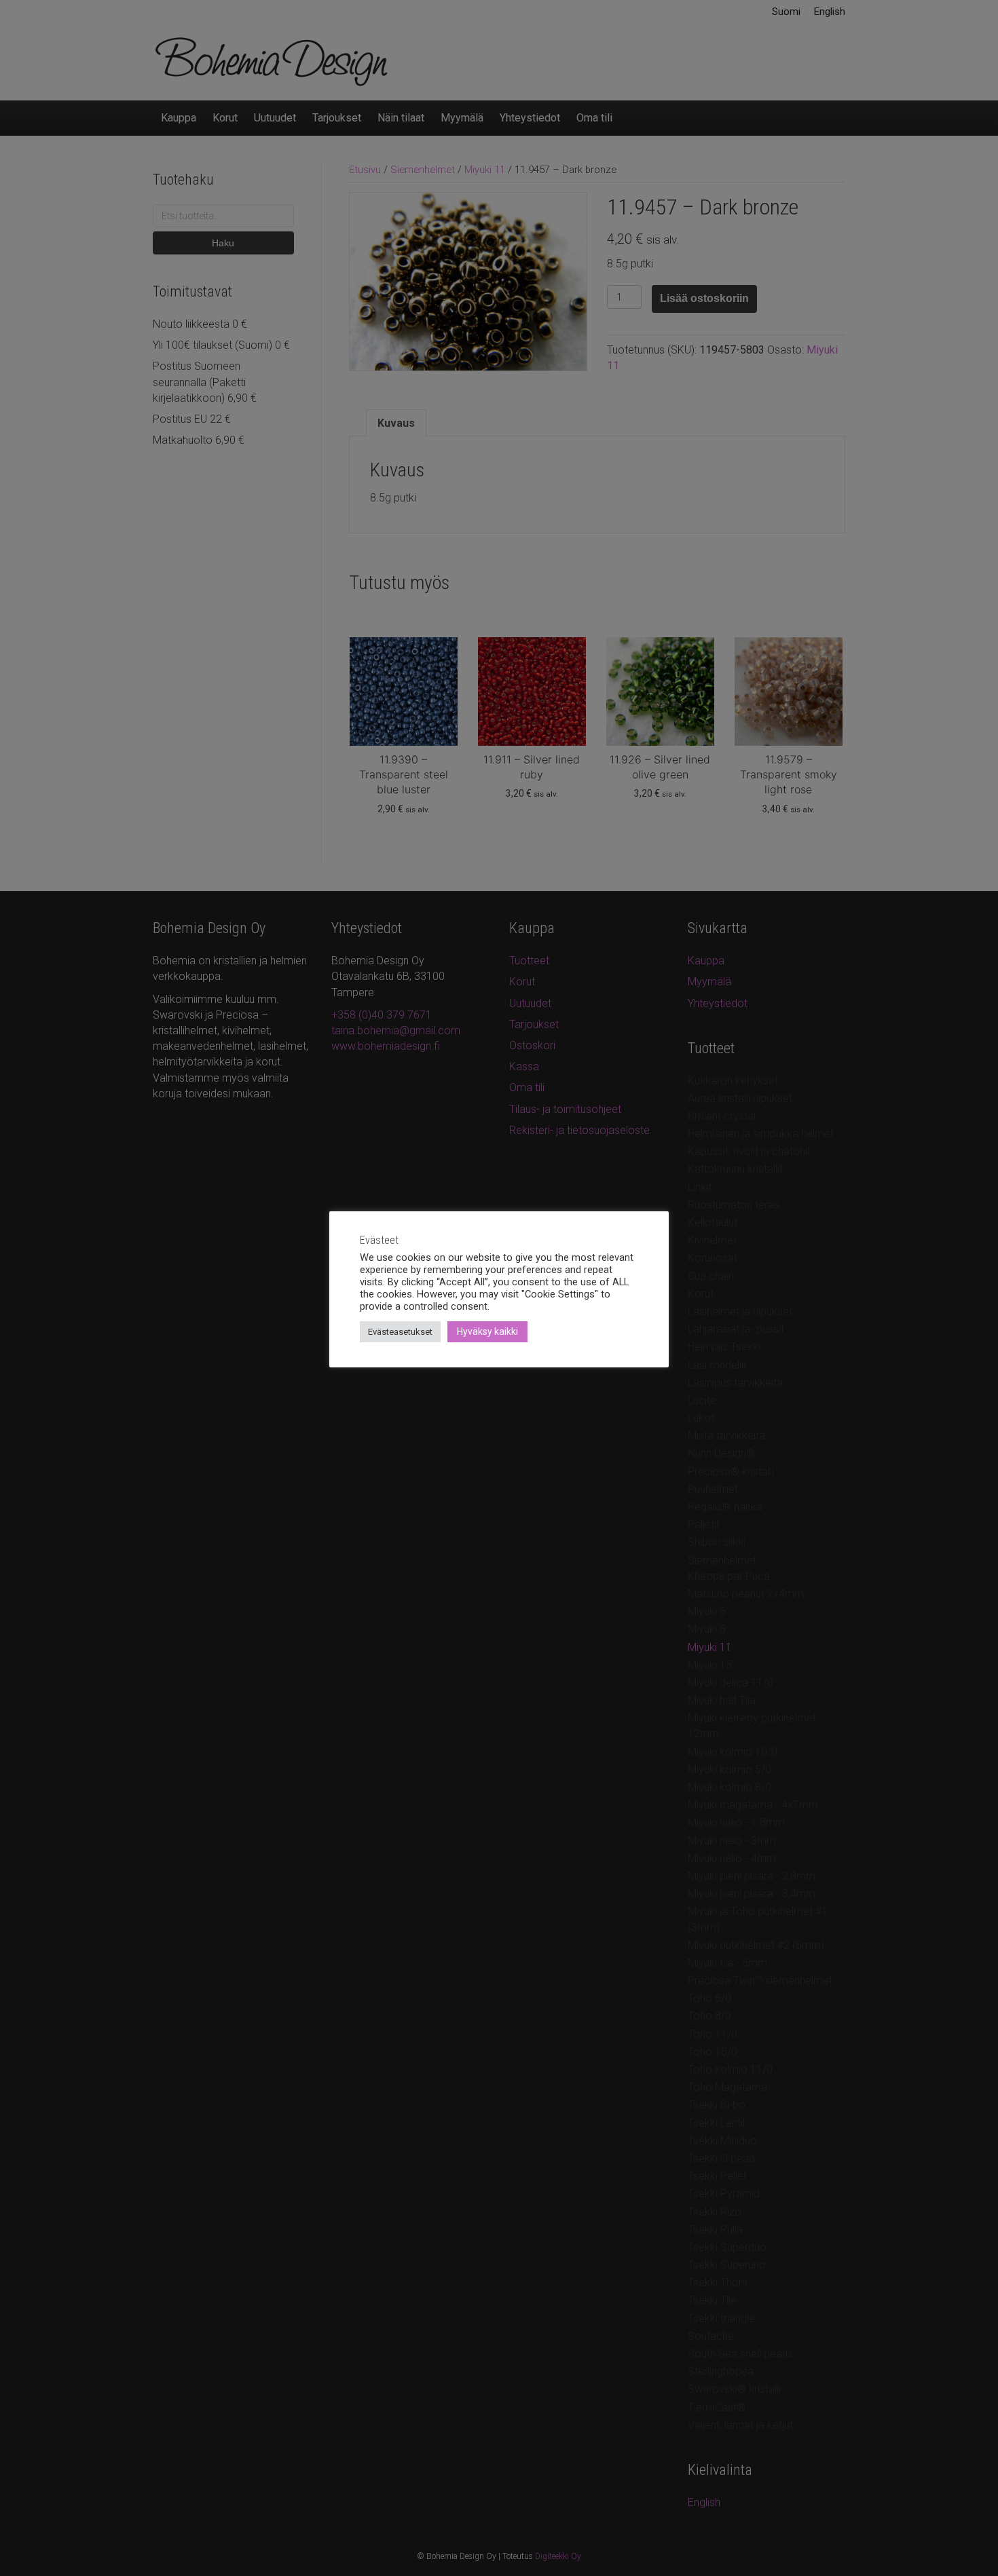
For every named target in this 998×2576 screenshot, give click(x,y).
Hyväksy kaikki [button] (487, 1331)
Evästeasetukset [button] (400, 1332)
